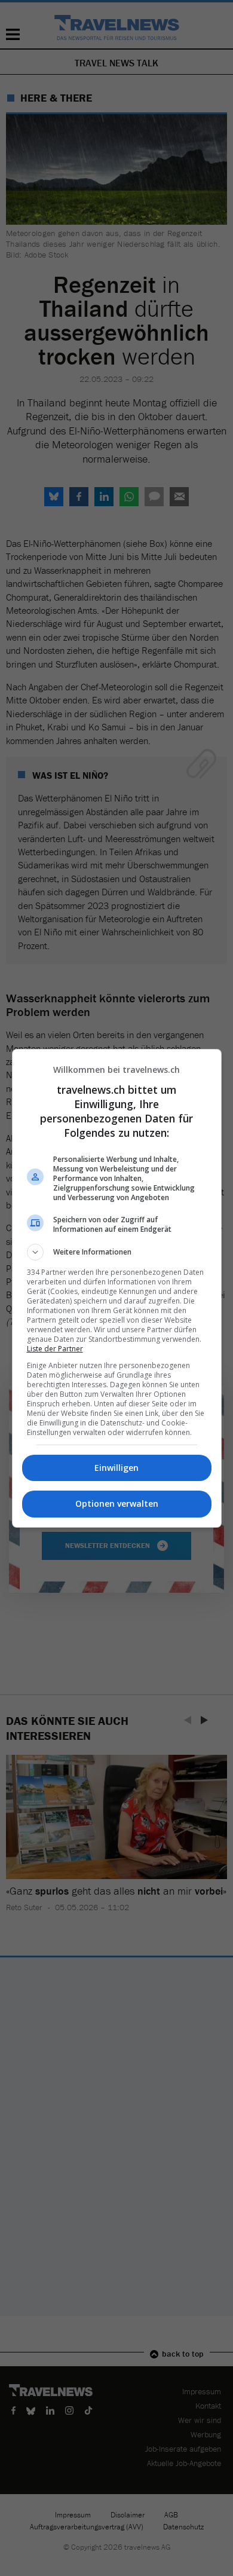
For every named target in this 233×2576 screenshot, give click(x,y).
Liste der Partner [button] (55, 1349)
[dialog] (117, 1288)
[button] (117, 1252)
